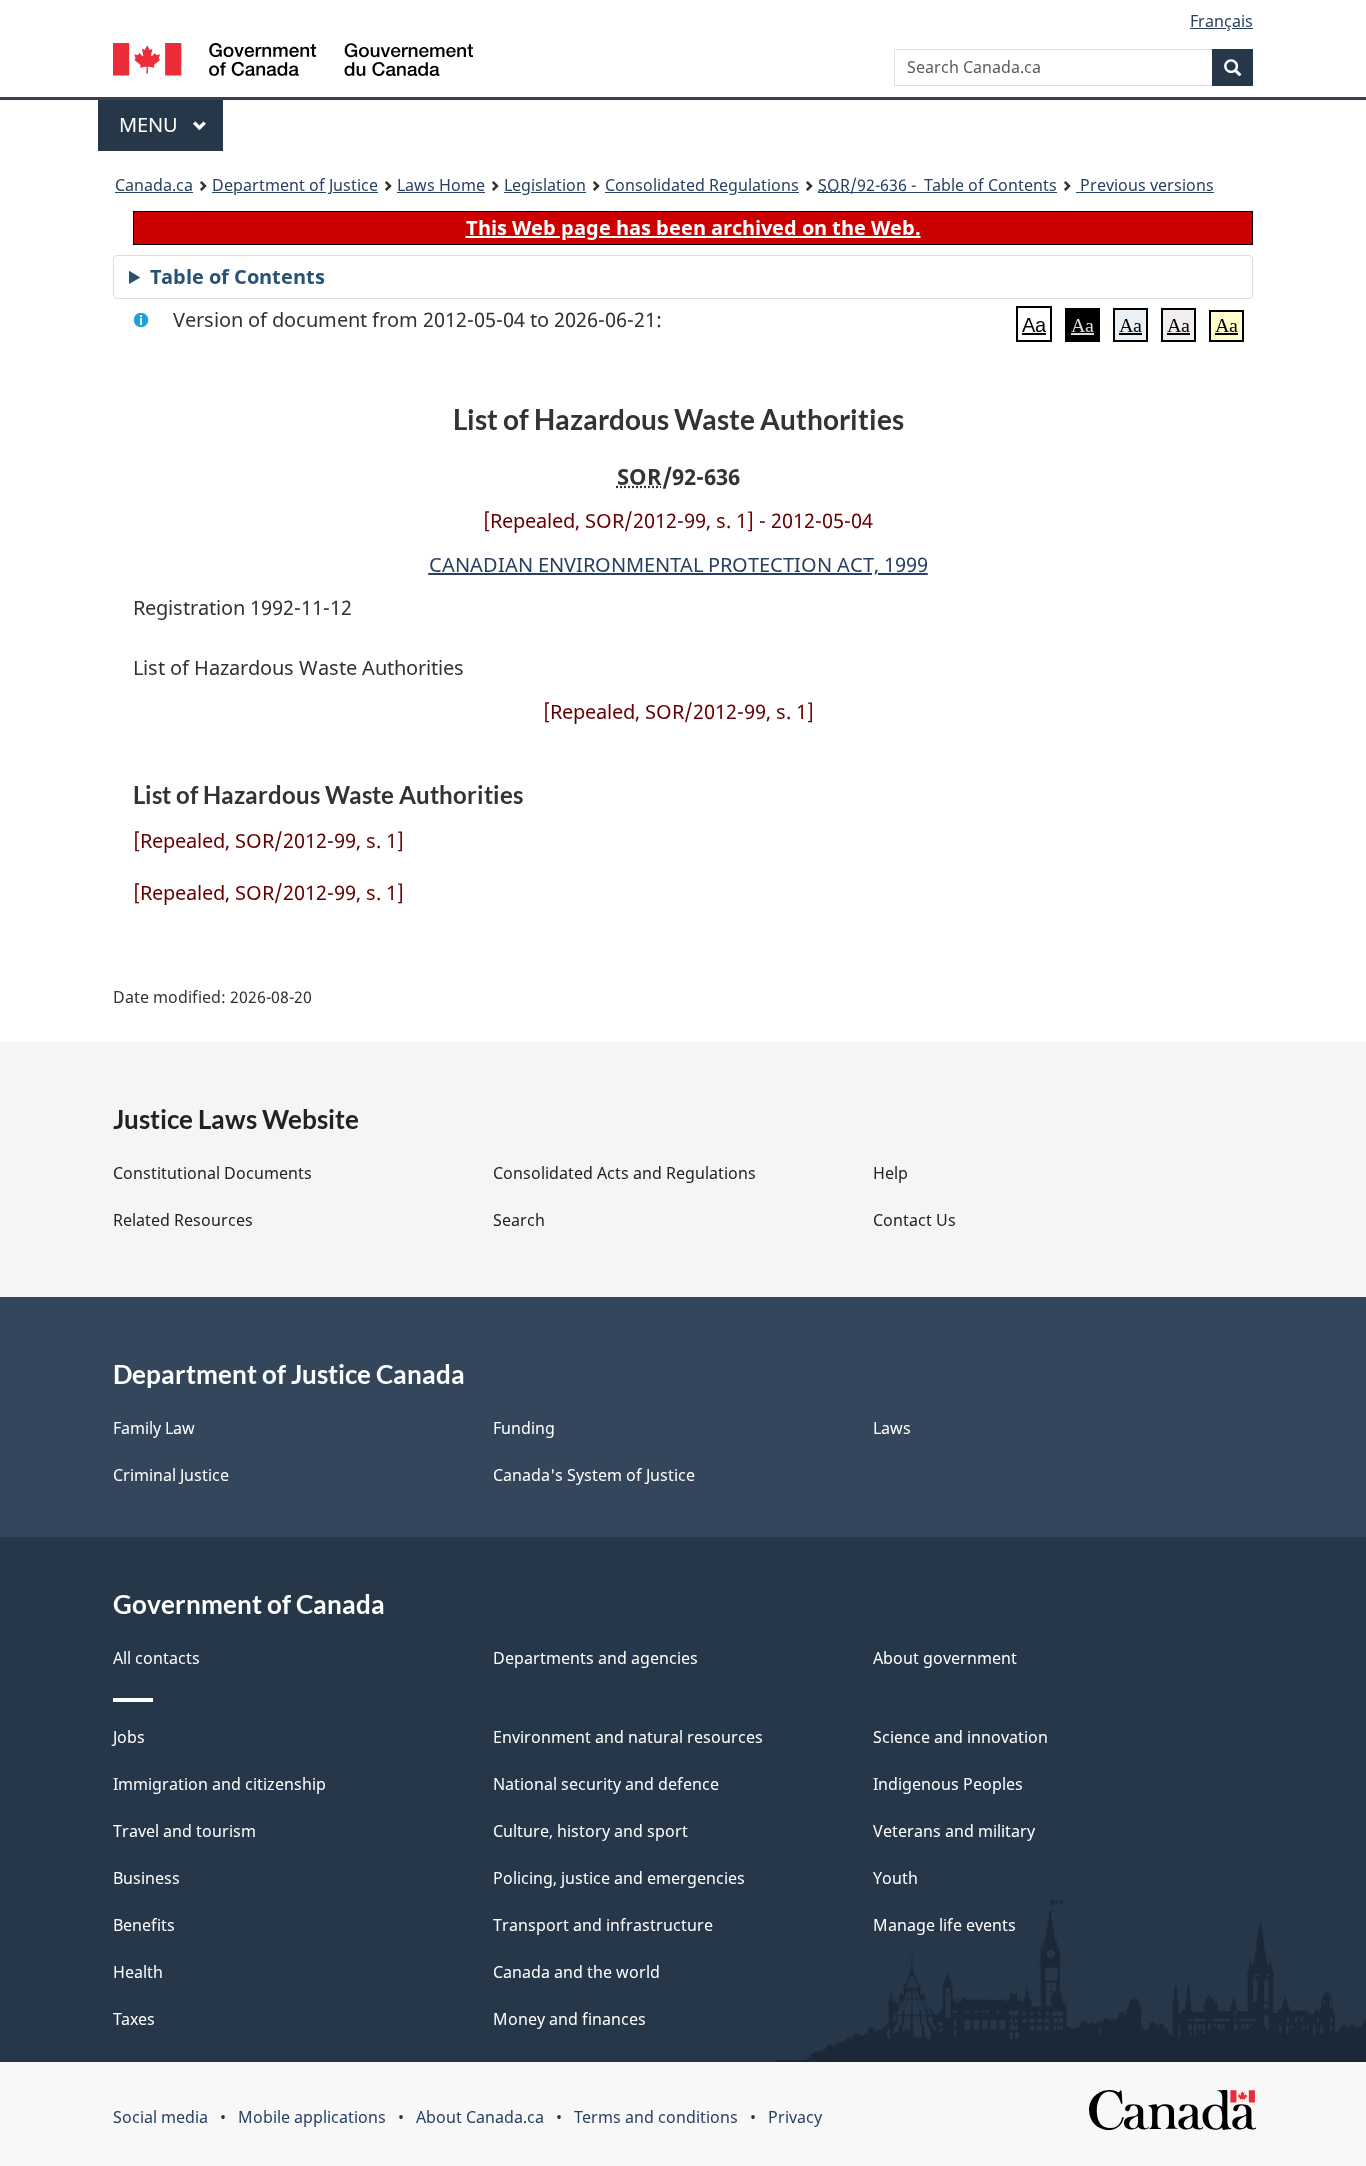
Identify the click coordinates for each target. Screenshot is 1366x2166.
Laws (892, 1428)
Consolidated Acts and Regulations (624, 1173)
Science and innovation (960, 1737)
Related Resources (183, 1220)
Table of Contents (237, 276)
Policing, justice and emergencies (619, 1878)
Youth (895, 1878)
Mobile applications (312, 2117)
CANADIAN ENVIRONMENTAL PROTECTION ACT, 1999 (678, 564)
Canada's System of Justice (594, 1475)
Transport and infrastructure (603, 1925)
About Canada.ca (480, 2117)
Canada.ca (154, 185)
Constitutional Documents (212, 1173)
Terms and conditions (656, 2117)
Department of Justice (295, 185)
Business (146, 1878)
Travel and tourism (184, 1831)
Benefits (144, 1925)
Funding (524, 1428)
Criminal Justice (171, 1475)
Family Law (154, 1428)
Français (1221, 21)
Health (138, 1972)
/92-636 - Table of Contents (937, 185)
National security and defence (606, 1784)
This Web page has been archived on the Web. (693, 227)
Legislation (545, 185)
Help (890, 1173)
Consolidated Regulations (702, 185)
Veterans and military (954, 1831)
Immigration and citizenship (219, 1784)
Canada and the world (576, 1972)
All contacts (156, 1658)
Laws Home (441, 185)
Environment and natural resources (628, 1737)
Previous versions (1145, 185)
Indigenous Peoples (948, 1784)
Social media (160, 2117)
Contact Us (914, 1220)
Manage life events (944, 1925)
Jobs (129, 1737)
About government (945, 1658)
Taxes (134, 2019)
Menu (151, 124)
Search (519, 1220)
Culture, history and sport (590, 1831)
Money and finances (569, 2019)
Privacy (795, 2117)
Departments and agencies (595, 1658)
